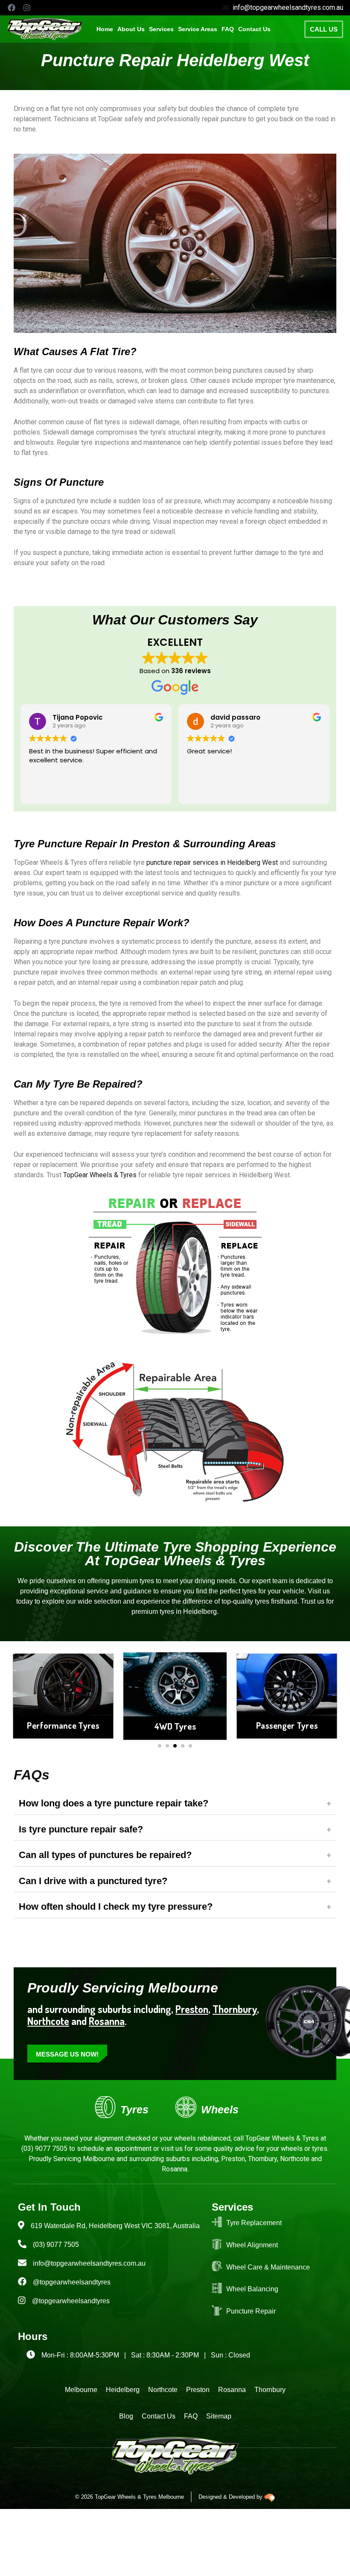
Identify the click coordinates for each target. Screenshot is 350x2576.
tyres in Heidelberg (188, 1612)
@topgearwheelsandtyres (72, 2282)
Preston (192, 2009)
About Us (131, 29)
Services (161, 29)
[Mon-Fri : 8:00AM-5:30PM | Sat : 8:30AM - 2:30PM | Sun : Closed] (31, 2354)
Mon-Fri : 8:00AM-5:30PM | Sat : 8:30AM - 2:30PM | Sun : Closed (146, 2355)
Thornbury (270, 2390)
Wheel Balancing (252, 2289)
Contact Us (254, 29)
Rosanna (107, 2021)
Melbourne (81, 2390)
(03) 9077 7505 (44, 2149)
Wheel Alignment (252, 2245)
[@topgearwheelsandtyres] (22, 2281)
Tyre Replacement (254, 2223)
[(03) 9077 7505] (22, 2244)
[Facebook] (12, 8)
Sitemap (219, 2416)
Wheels (220, 2109)
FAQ (228, 29)
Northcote (48, 2021)
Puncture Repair (251, 2311)
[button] (161, 29)
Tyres (134, 2109)
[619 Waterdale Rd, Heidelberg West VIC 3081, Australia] (21, 2225)
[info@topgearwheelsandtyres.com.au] (22, 2263)
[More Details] (63, 1684)
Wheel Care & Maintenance (268, 2267)
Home (105, 29)
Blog (126, 2416)
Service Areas (198, 29)
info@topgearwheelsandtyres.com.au (89, 2263)
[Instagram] (27, 8)
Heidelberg (123, 2390)
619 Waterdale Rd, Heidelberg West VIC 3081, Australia (115, 2226)
